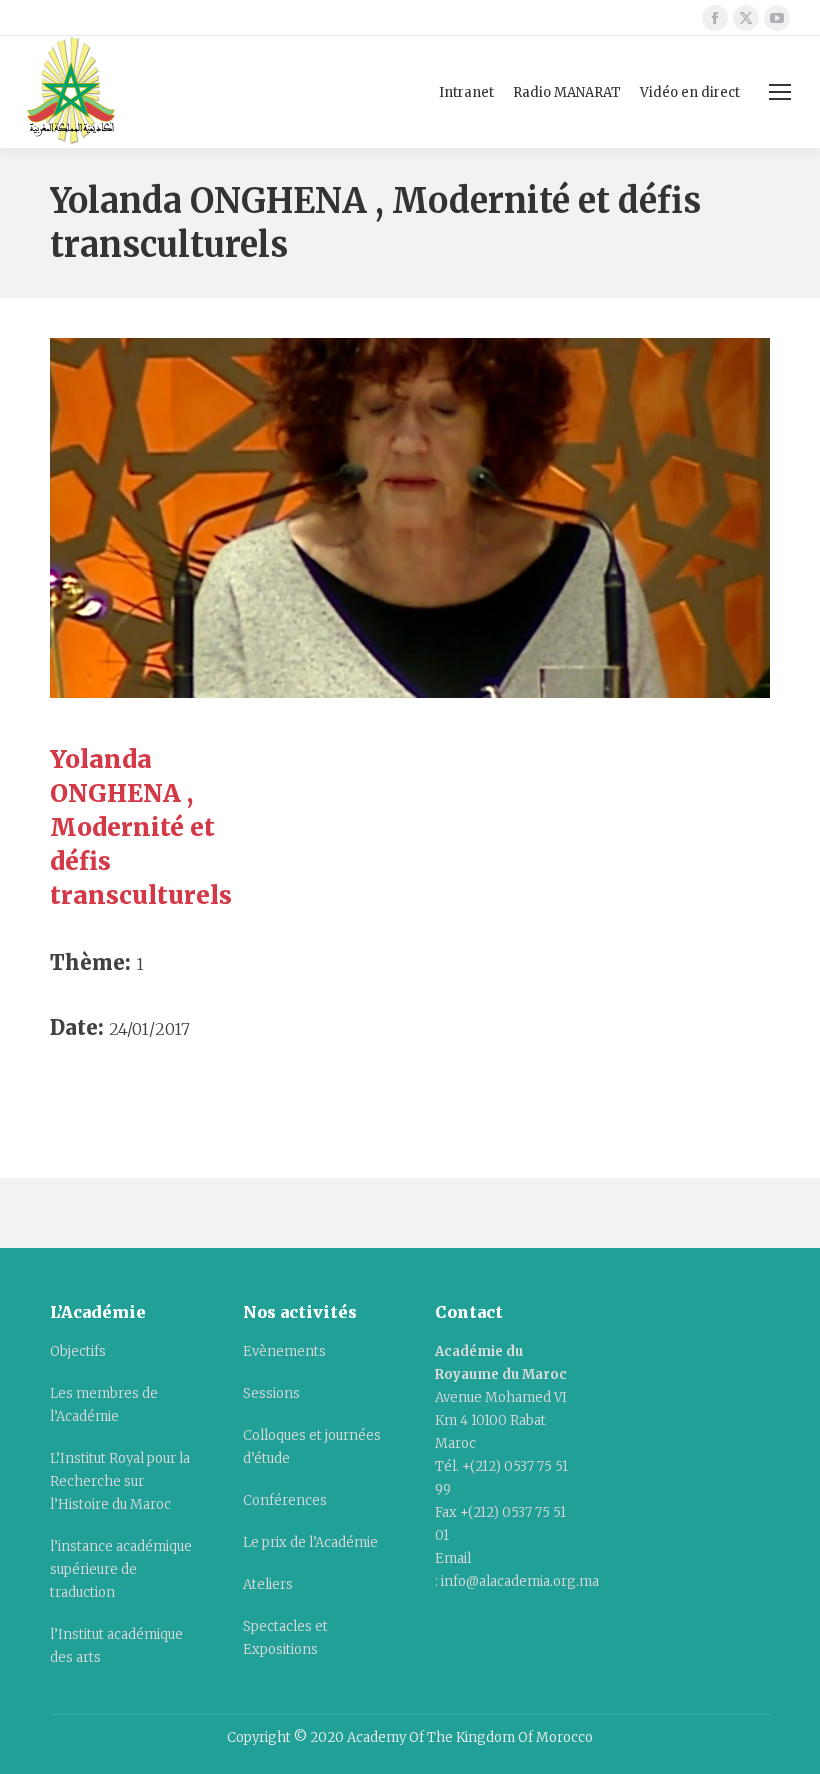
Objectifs (78, 1351)
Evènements (284, 1351)
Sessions (271, 1393)
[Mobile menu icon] (780, 92)
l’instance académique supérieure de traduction (121, 1569)
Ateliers (268, 1584)
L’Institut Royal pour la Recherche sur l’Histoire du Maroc (120, 1481)
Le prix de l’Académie (310, 1542)
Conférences (285, 1500)
